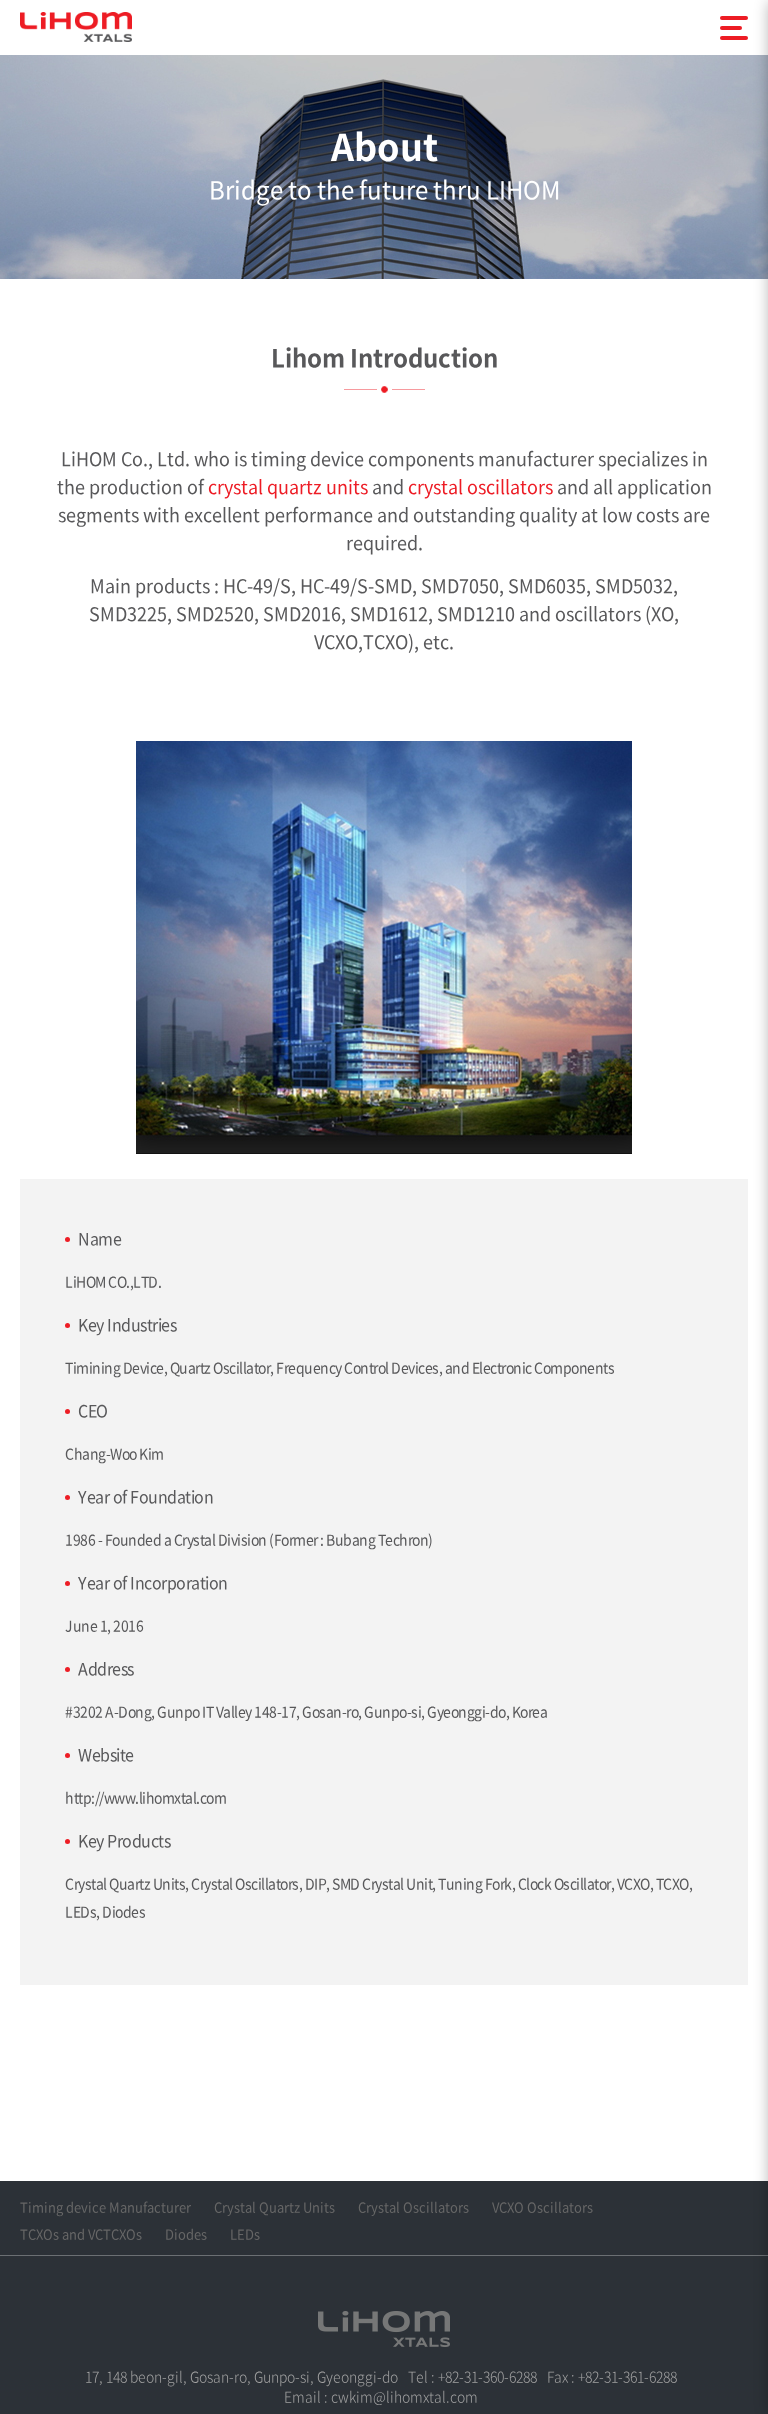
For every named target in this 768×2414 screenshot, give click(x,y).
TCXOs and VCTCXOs (81, 2233)
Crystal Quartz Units (274, 2206)
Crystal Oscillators (413, 2206)
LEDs (245, 2233)
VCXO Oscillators (542, 2206)
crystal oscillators (480, 486)
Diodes (186, 2233)
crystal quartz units (288, 486)
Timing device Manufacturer (105, 2206)
